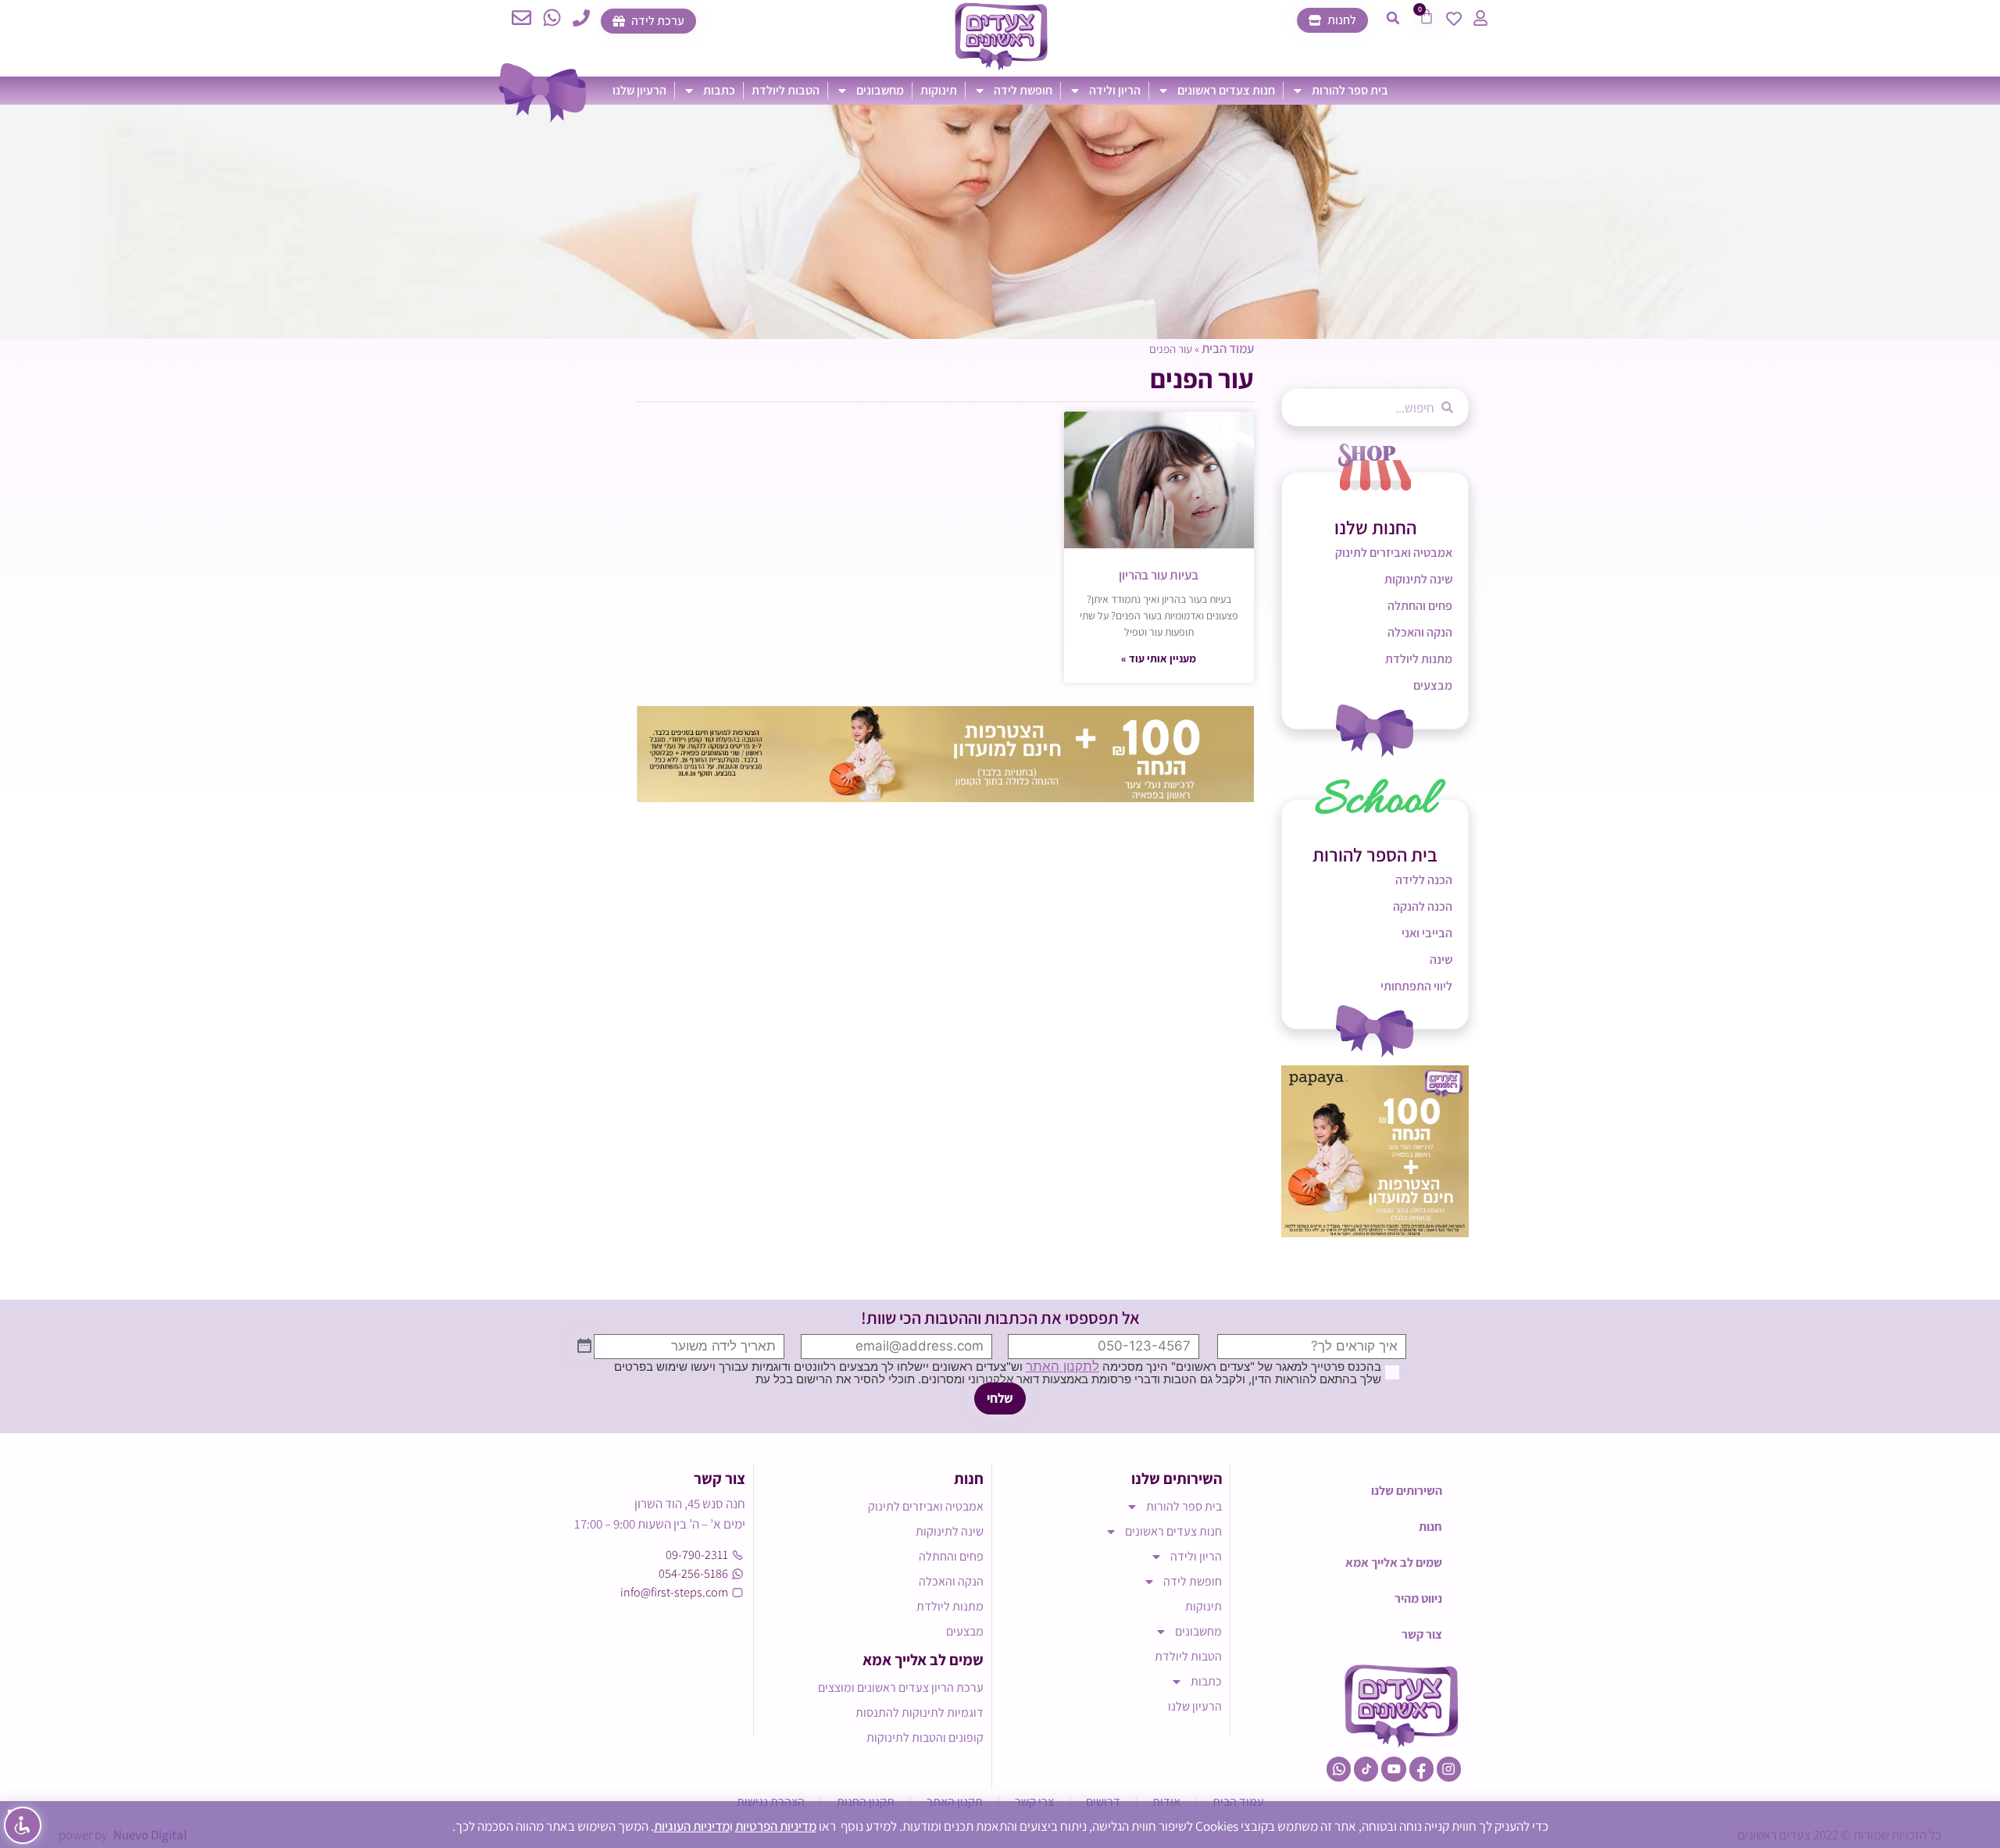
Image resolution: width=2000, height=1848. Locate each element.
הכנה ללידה (1424, 880)
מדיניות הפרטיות (776, 1826)
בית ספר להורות (1350, 90)
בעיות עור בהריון (1159, 575)
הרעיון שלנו (639, 90)
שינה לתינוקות (1418, 579)
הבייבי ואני (1427, 933)
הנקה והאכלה (1420, 632)
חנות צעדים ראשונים (1226, 90)
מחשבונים (880, 90)
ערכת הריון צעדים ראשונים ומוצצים (901, 1687)
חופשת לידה (1023, 90)
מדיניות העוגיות (692, 1826)
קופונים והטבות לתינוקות (925, 1737)
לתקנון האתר (1062, 1366)
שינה (1441, 960)
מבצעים (1433, 685)
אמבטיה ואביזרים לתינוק (1394, 553)
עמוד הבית (1228, 348)
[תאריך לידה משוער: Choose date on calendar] (584, 1347)
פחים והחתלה (1420, 606)
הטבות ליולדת (786, 90)
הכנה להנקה (1423, 906)
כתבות (719, 90)
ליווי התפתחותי (1416, 986)
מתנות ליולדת (1419, 659)
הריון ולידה (1115, 90)
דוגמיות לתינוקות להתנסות (920, 1712)
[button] (1393, 18)
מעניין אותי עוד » (1159, 658)
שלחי (1000, 1398)
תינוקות (939, 90)
